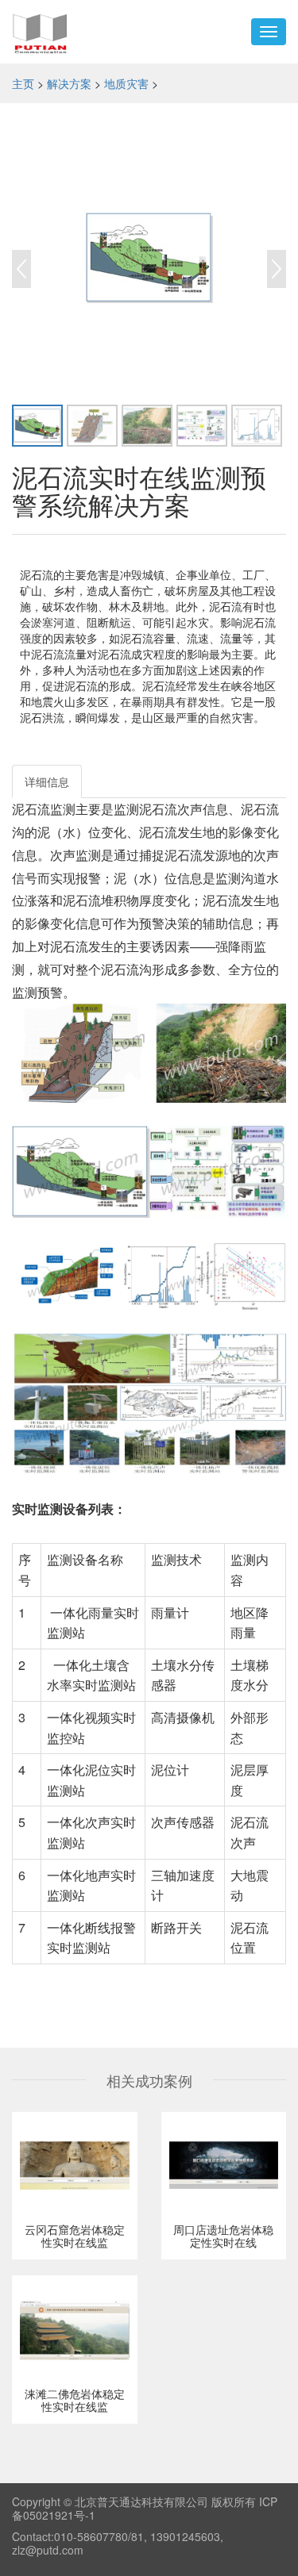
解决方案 (69, 83)
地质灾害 (126, 83)
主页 (23, 83)
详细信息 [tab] (47, 781)
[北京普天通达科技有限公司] (41, 32)
